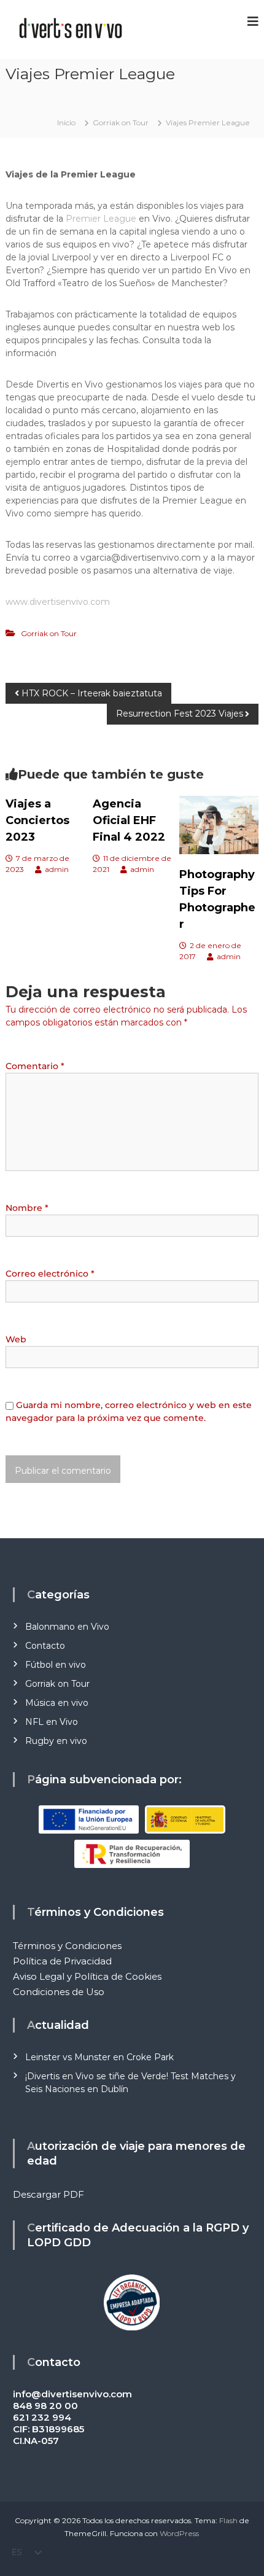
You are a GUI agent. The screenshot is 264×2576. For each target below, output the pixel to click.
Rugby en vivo (56, 1741)
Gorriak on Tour (121, 123)
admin (57, 869)
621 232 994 (42, 2417)
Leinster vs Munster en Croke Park (99, 2057)
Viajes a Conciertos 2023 (37, 820)
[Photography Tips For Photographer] (219, 825)
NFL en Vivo (52, 1722)
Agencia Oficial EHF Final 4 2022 (129, 820)
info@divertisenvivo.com (72, 2394)
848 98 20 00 (45, 2406)
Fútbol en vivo (56, 1665)
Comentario (35, 1066)
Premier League (101, 219)
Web (16, 1339)
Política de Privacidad (62, 1961)
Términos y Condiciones (67, 1946)
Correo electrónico (50, 1274)
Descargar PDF (49, 2194)
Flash (228, 2520)
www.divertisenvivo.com (58, 602)
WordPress (179, 2533)
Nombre (27, 1208)
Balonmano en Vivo (67, 1627)
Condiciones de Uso (59, 1992)
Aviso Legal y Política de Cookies (87, 1976)
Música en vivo (57, 1703)
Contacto (45, 1646)
